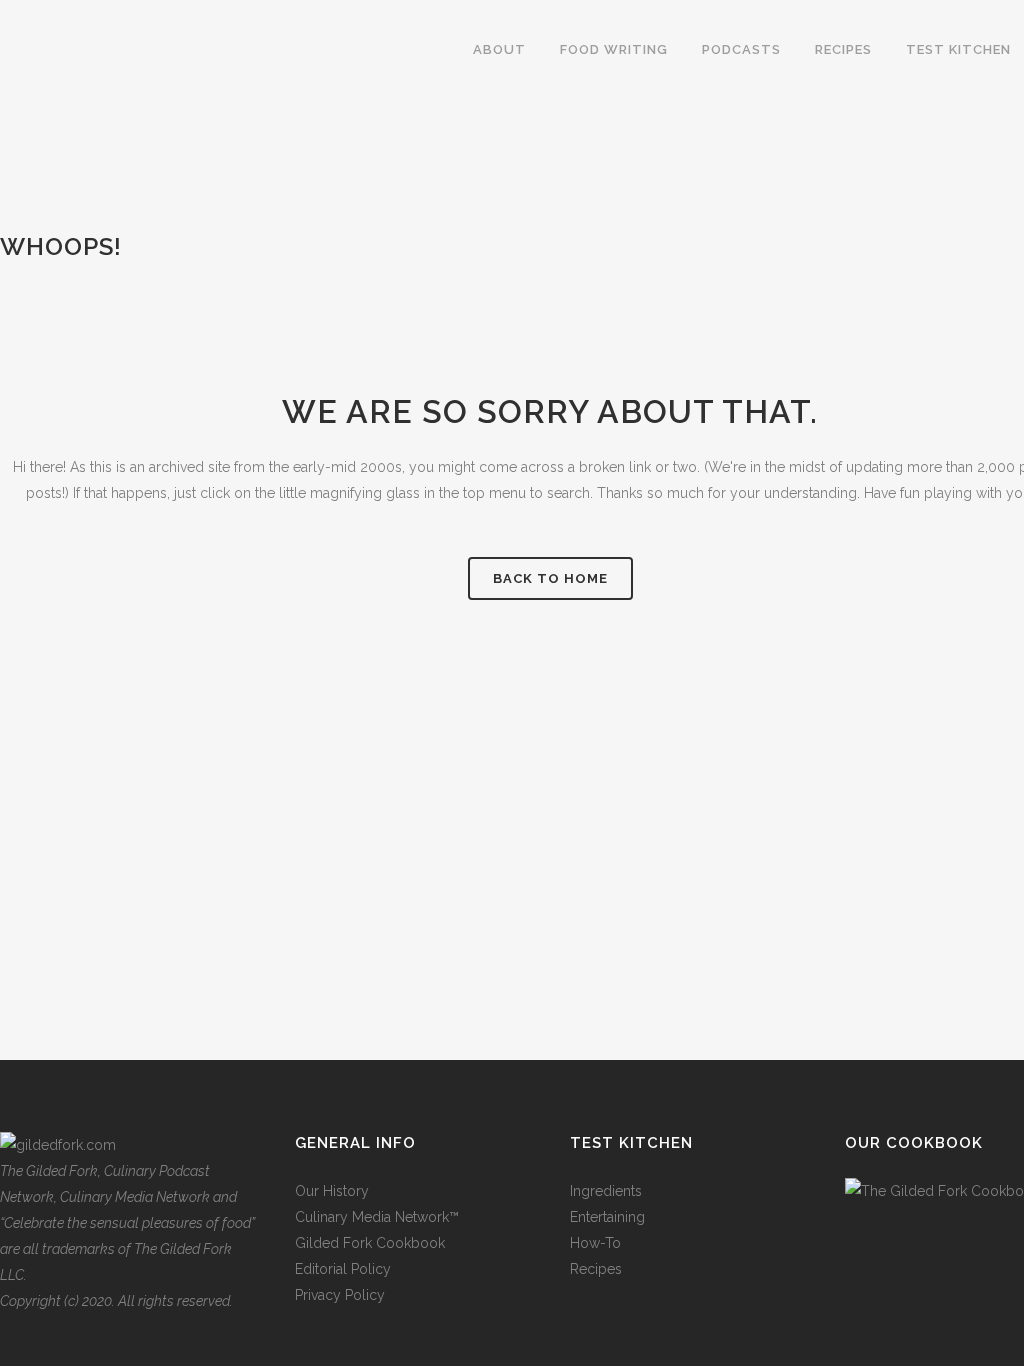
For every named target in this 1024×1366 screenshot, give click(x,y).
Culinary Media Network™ (377, 1217)
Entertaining (607, 1217)
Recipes (596, 1269)
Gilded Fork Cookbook (370, 1243)
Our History (332, 1191)
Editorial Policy (343, 1269)
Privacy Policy (340, 1295)
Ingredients (606, 1191)
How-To (595, 1243)
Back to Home (550, 578)
